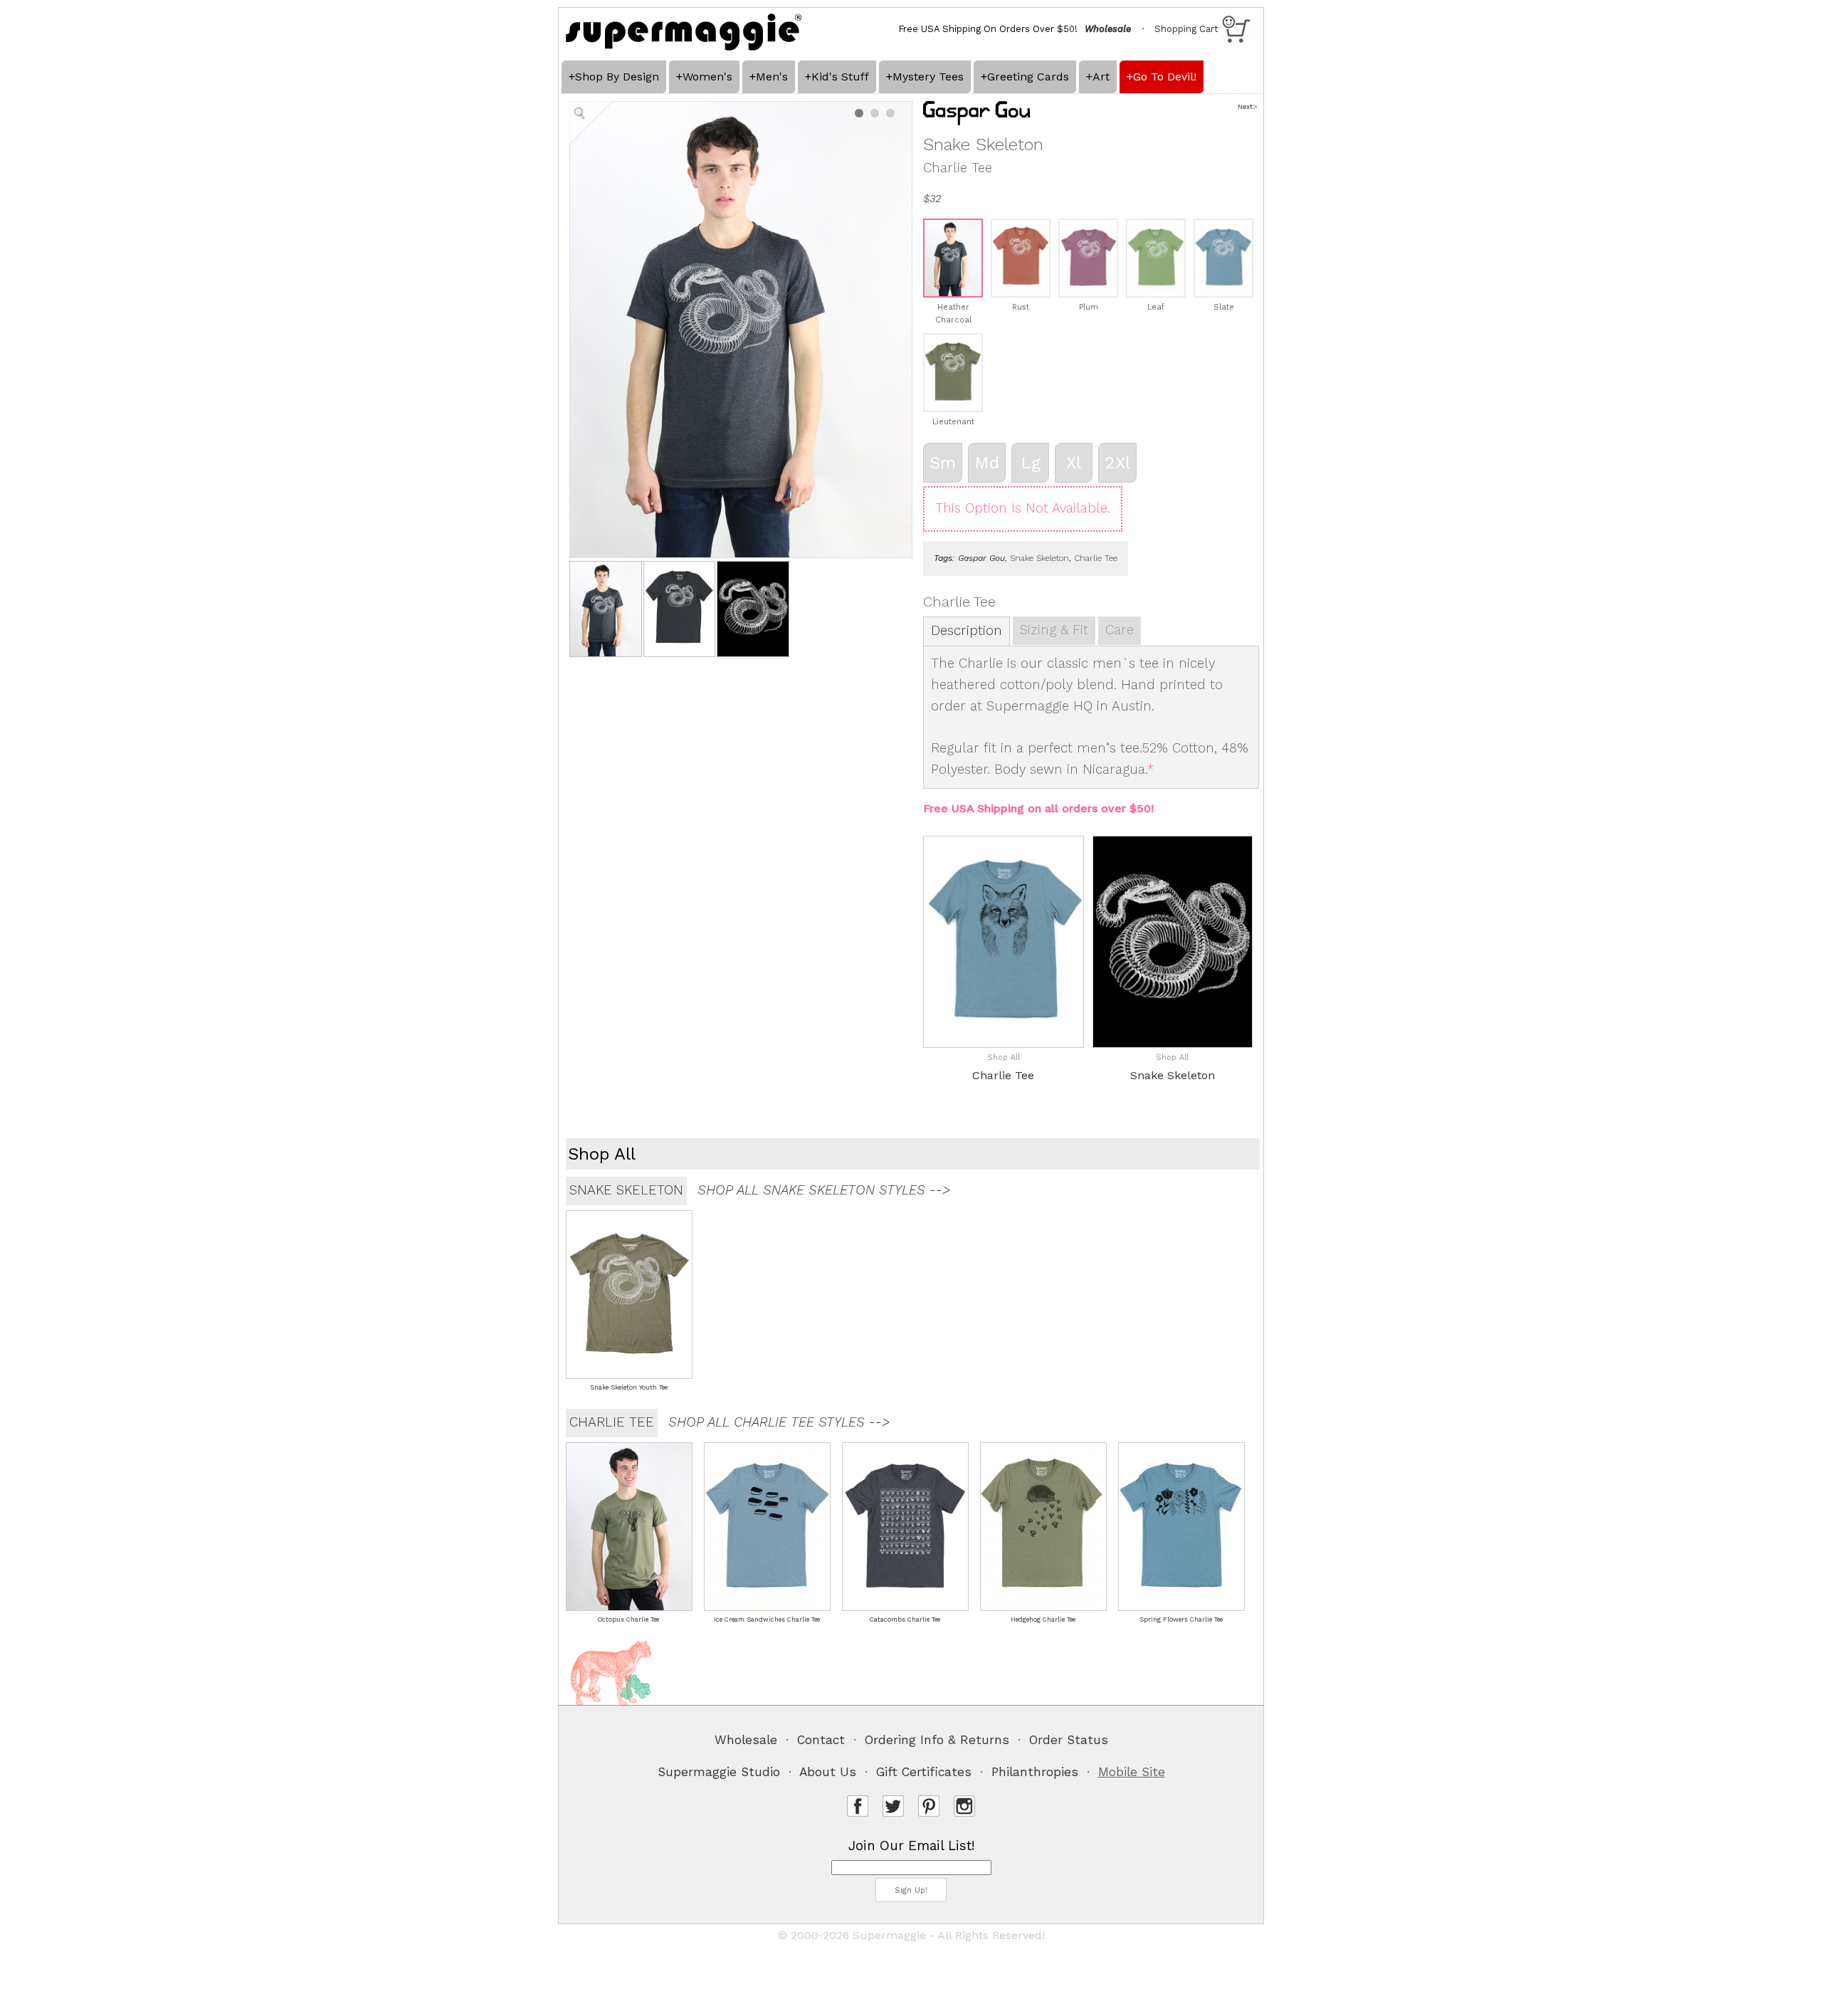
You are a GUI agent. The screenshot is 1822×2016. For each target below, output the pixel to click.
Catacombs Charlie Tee (905, 1619)
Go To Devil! (1165, 77)
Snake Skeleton (1039, 558)
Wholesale (746, 1740)
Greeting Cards (1028, 77)
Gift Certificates (924, 1772)
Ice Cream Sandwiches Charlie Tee (767, 1619)
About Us (828, 1772)
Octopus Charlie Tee (628, 1619)
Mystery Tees (928, 77)
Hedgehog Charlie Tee (1043, 1619)
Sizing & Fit (1054, 630)
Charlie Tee (1096, 558)
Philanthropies (1035, 1772)
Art (1101, 77)
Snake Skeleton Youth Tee (629, 1387)
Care (1120, 630)
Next (1245, 106)
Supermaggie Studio (719, 1772)
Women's (707, 77)
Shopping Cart (1186, 29)
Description (967, 631)
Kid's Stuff (840, 77)
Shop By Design (617, 77)
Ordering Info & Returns (937, 1740)
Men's (772, 77)
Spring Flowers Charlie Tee (1181, 1619)
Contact (821, 1740)
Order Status (1069, 1740)
